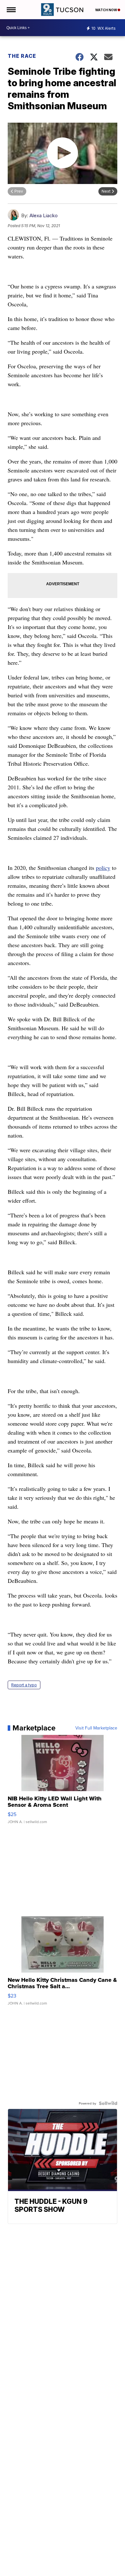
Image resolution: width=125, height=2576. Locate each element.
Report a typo (24, 1685)
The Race (23, 56)
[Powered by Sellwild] (108, 2103)
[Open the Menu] (11, 10)
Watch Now (106, 10)
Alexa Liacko (44, 215)
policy (103, 868)
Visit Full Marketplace (96, 1728)
